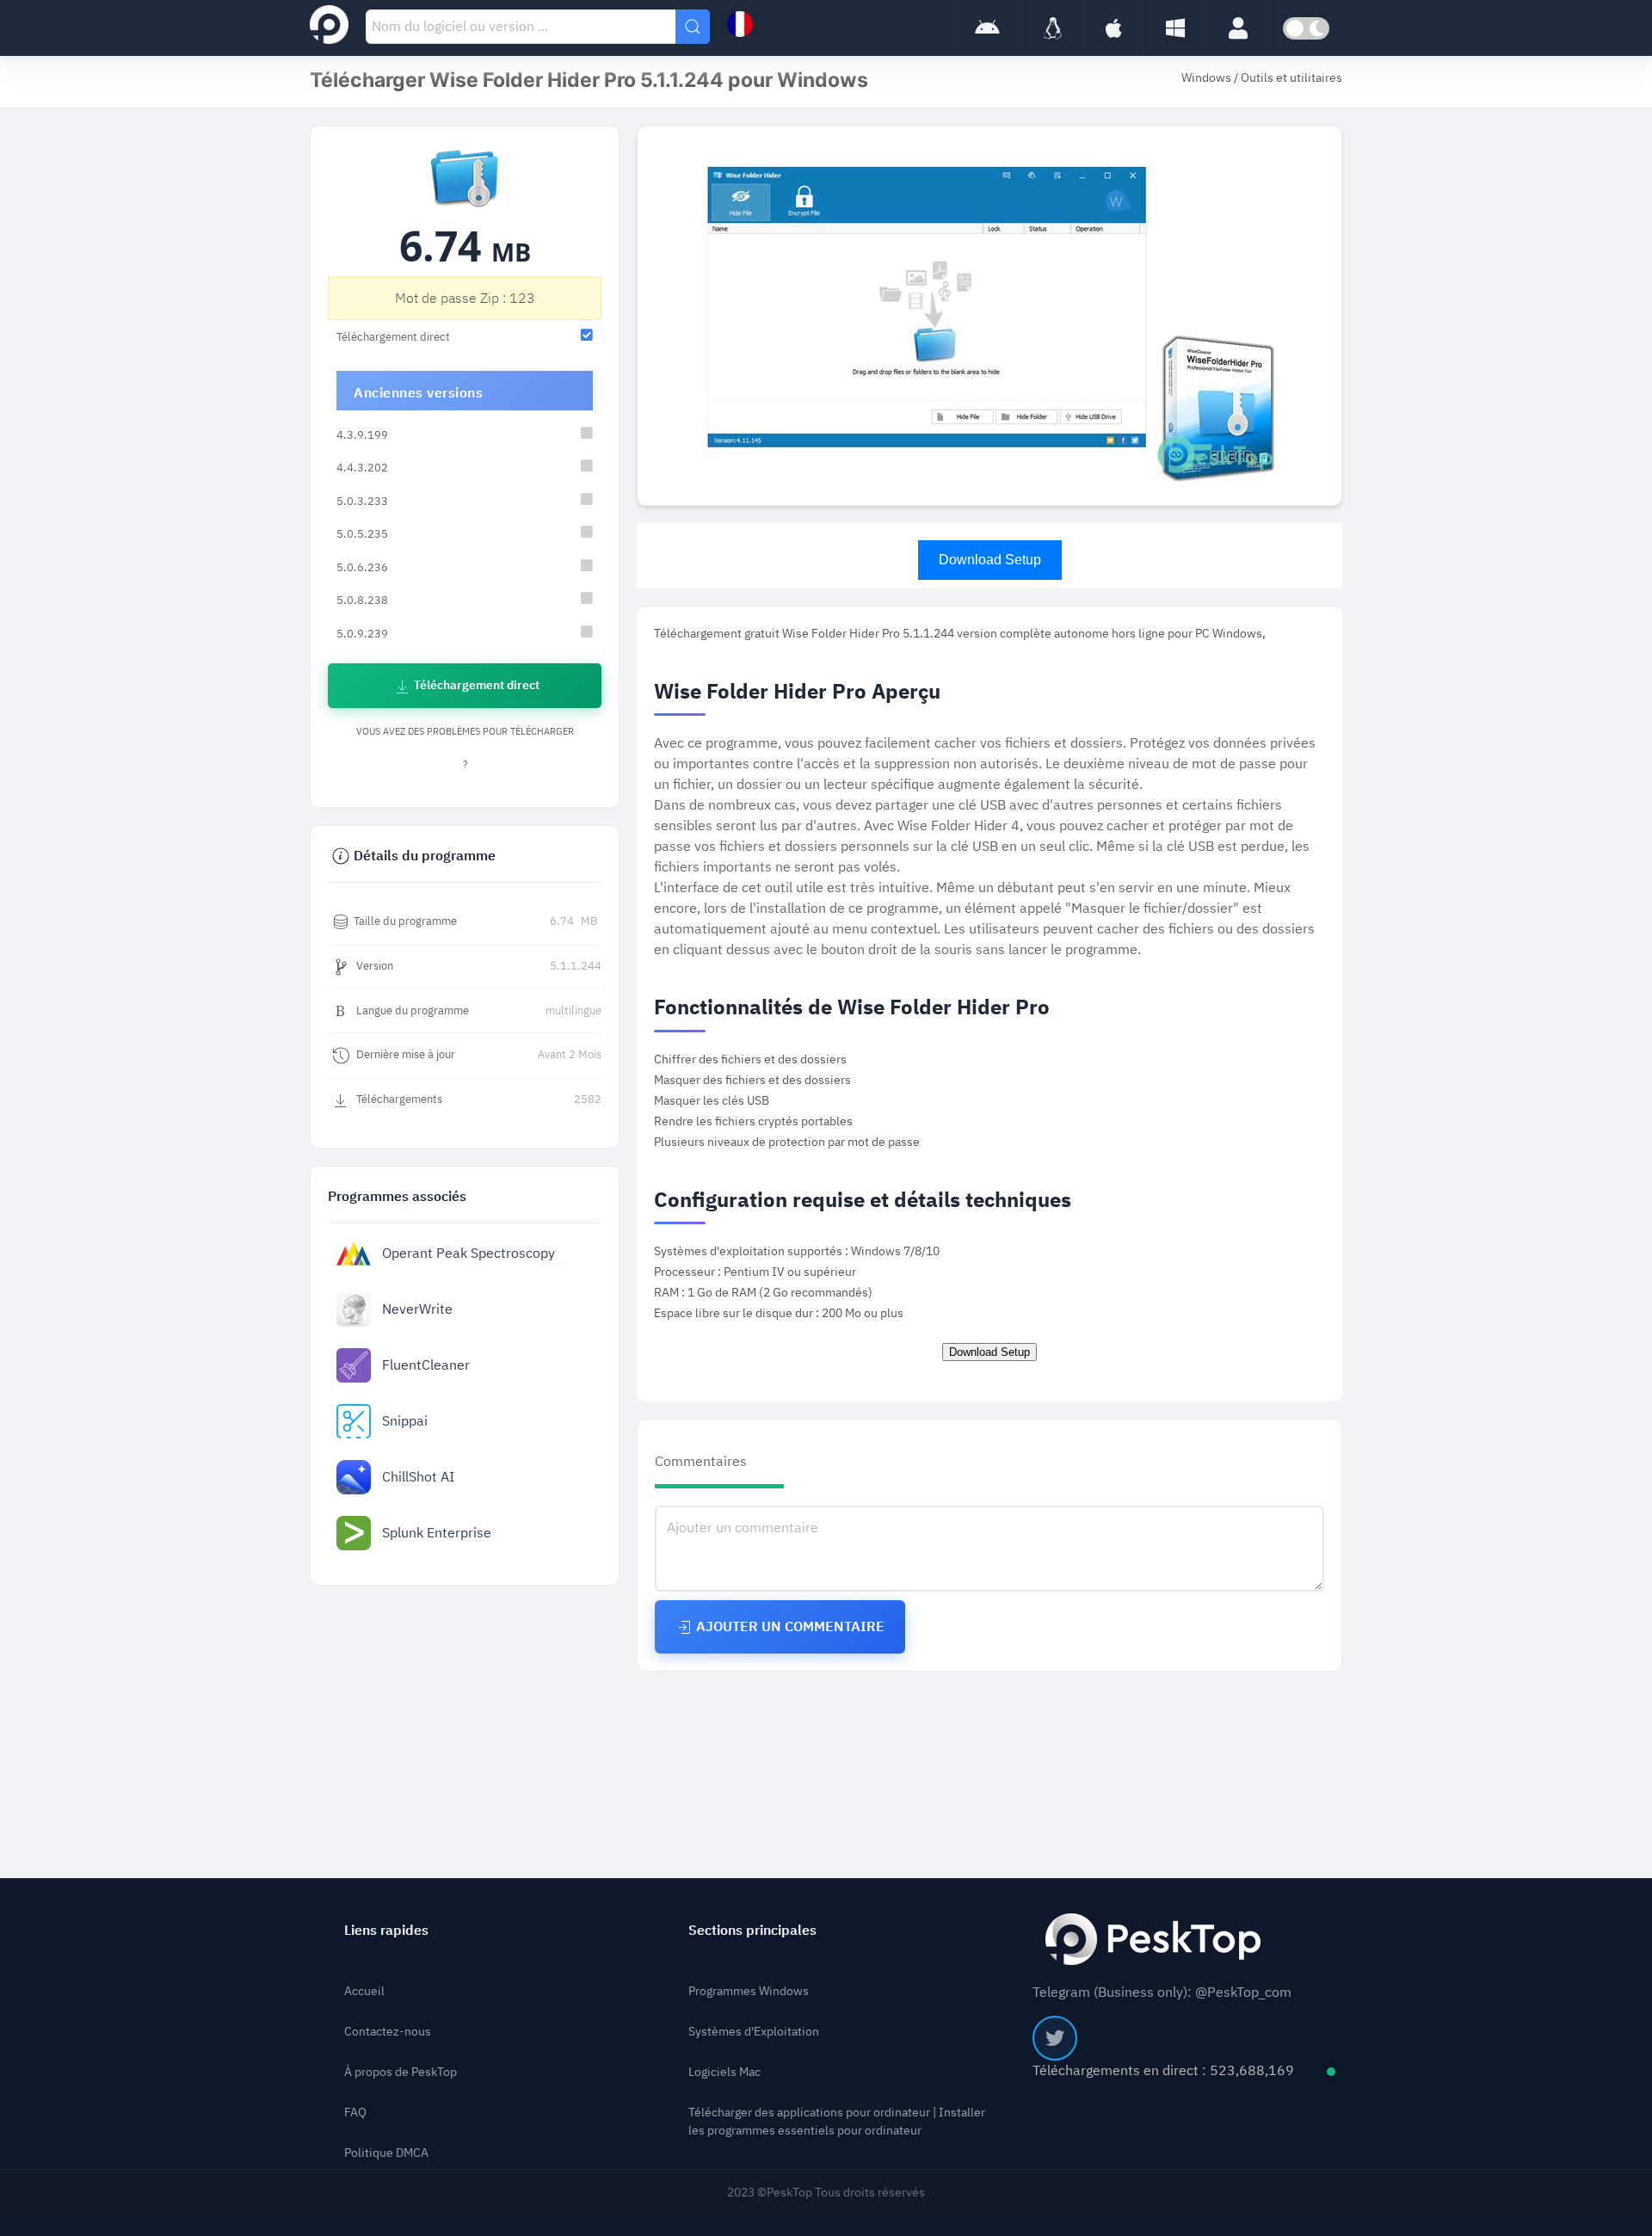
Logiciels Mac (724, 2072)
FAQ (355, 2113)
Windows (1208, 78)
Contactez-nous (388, 2032)
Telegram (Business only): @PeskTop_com (1162, 1993)
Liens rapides (386, 1931)
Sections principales (752, 1931)
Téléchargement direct (475, 685)
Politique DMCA (386, 2153)
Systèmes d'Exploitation (754, 2032)
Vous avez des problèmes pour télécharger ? (465, 748)
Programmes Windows (749, 1991)
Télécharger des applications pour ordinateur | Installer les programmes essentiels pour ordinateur (837, 2122)
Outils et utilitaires (1291, 78)
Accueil (364, 1991)
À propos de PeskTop (401, 2072)
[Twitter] (1055, 2038)
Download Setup (990, 560)
